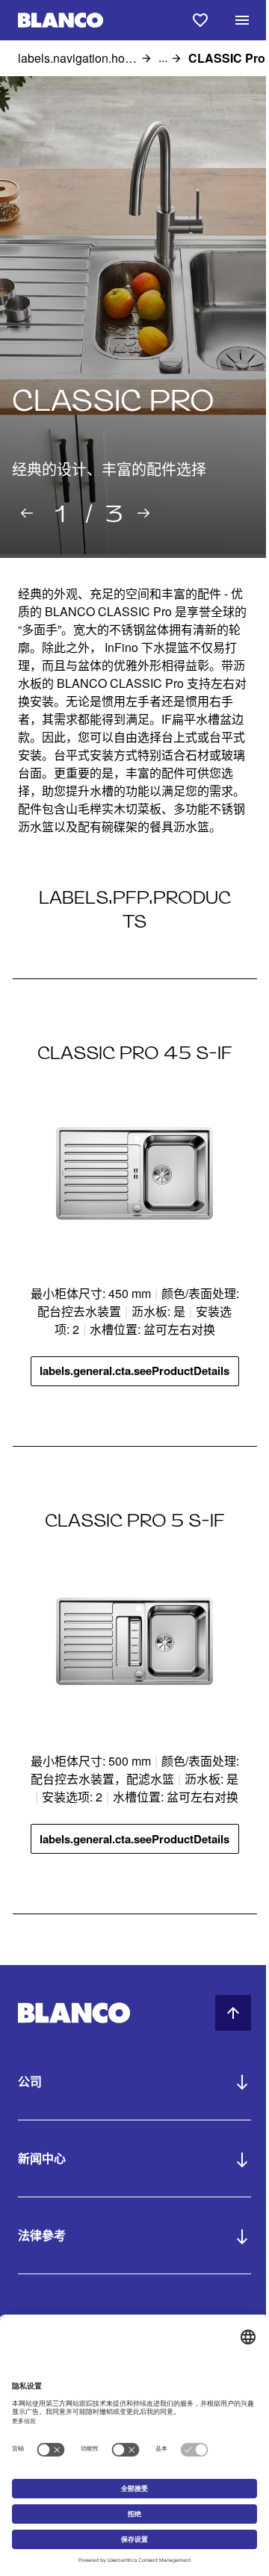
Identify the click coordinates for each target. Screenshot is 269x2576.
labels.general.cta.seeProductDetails (134, 1371)
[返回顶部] (233, 2013)
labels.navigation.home (78, 58)
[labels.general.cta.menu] (242, 20)
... (163, 58)
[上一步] (27, 513)
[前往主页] (61, 21)
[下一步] (143, 513)
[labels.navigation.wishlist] (200, 20)
